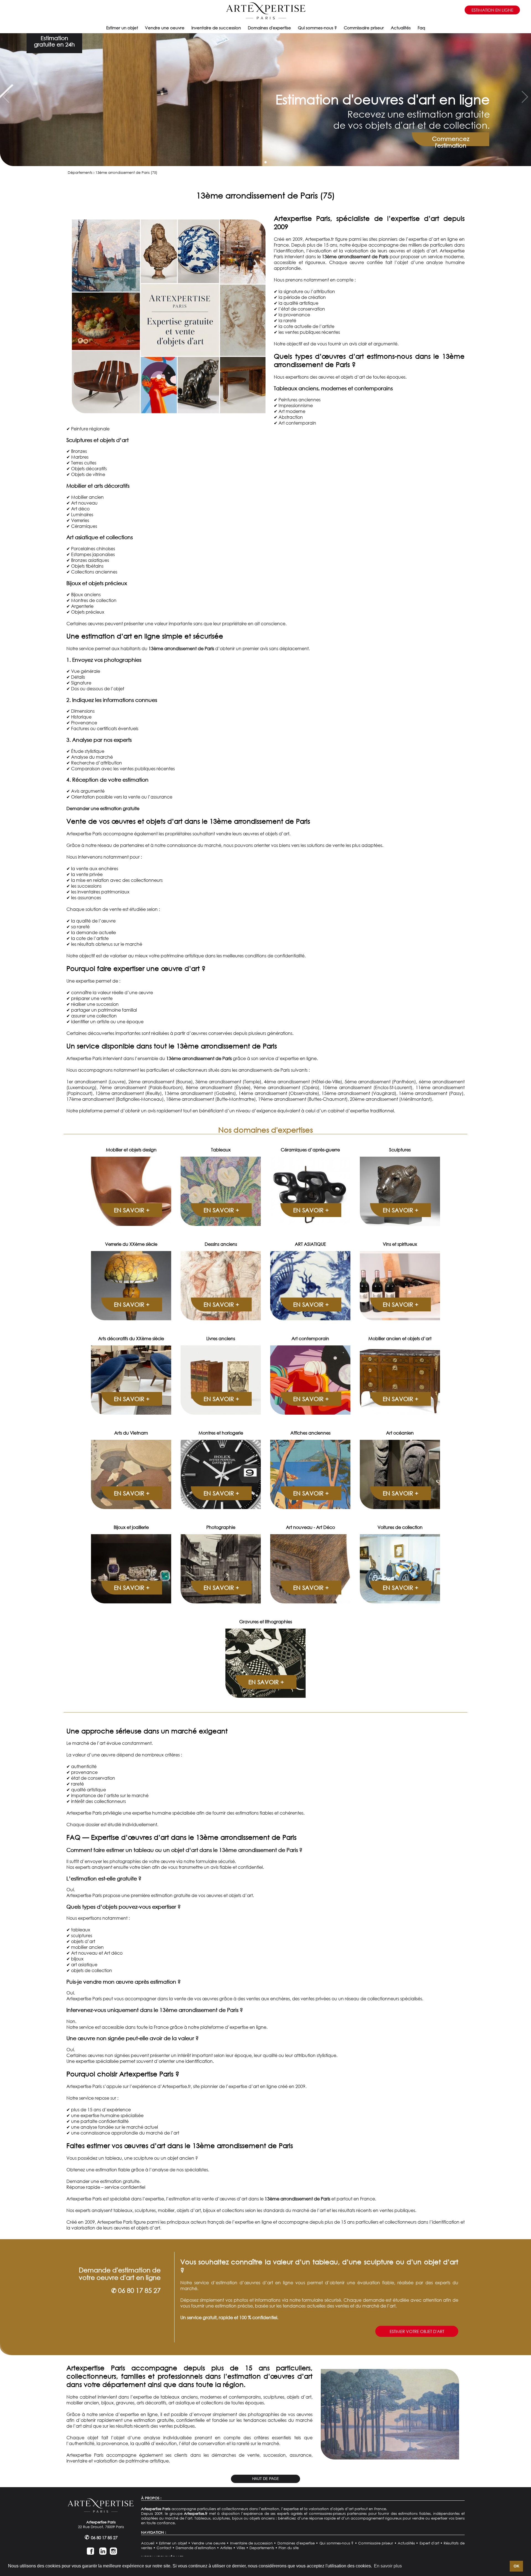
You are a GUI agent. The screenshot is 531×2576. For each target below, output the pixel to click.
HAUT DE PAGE (266, 2479)
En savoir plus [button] (388, 2566)
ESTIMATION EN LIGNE (492, 10)
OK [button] (516, 2566)
